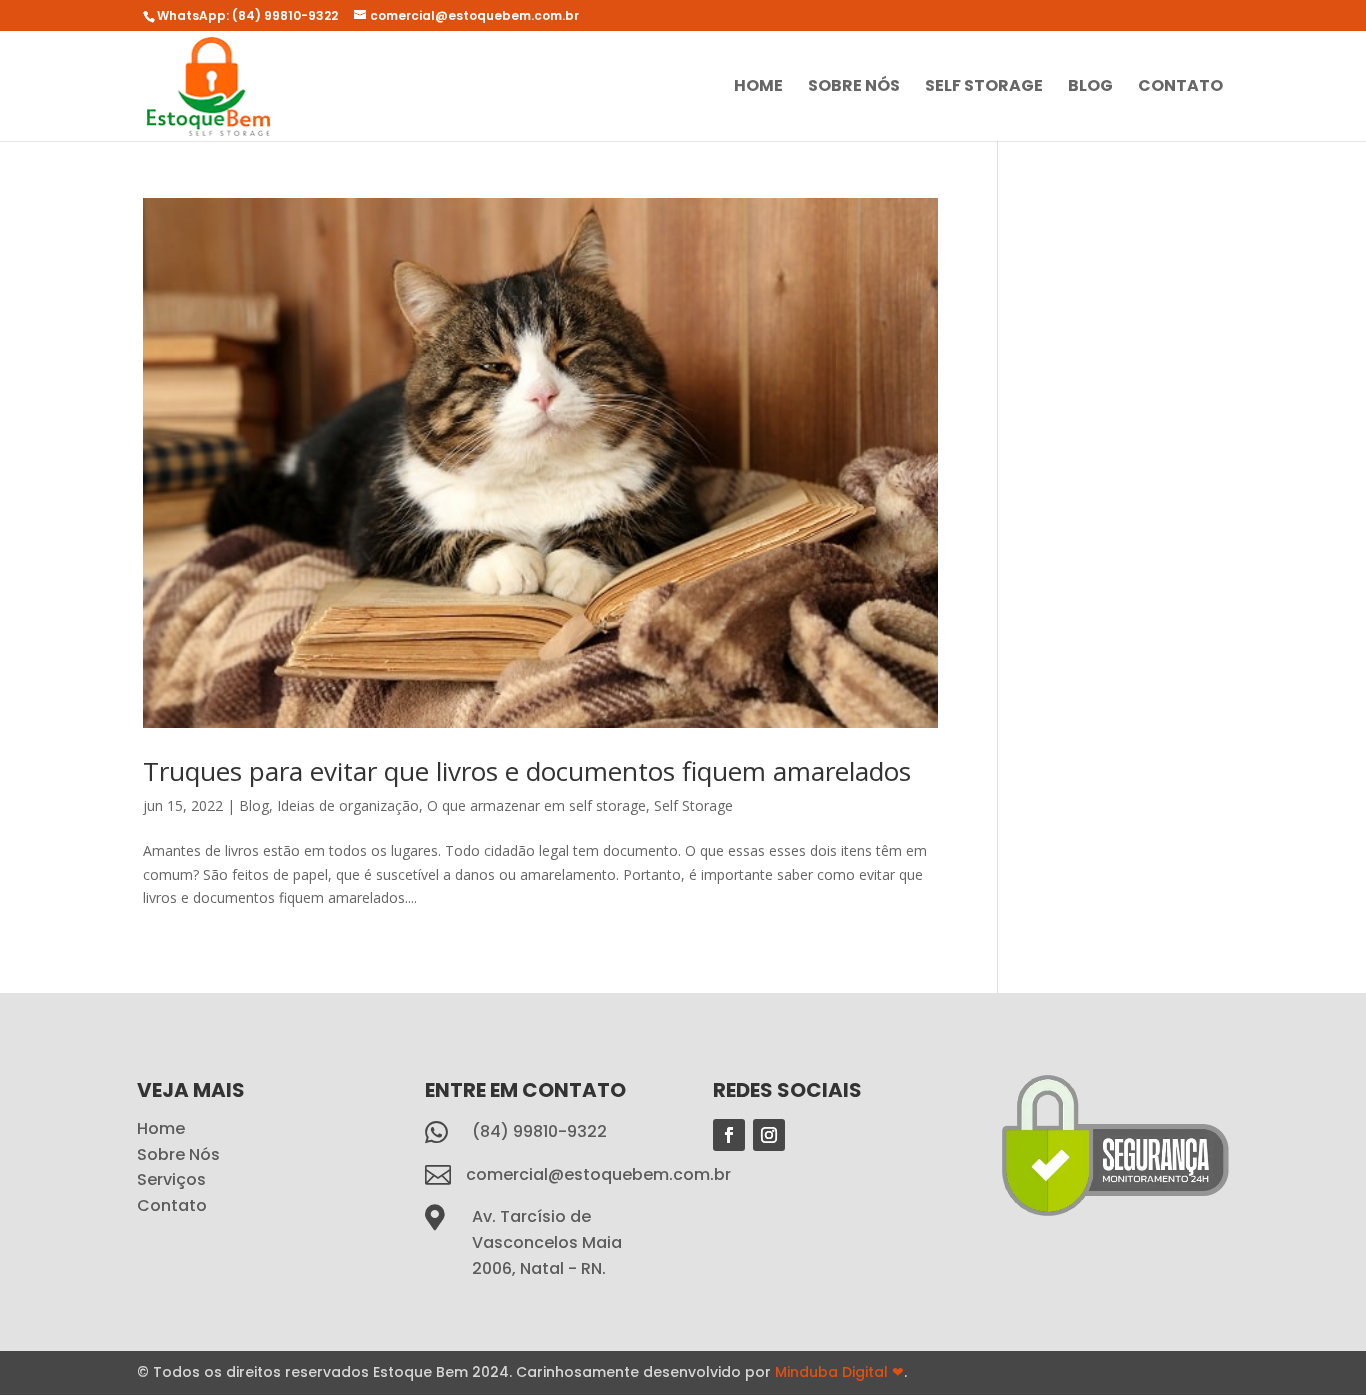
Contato (1180, 88)
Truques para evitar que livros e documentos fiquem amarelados (527, 771)
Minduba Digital (839, 1372)
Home (758, 88)
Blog (1090, 88)
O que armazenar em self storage (536, 805)
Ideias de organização (348, 805)
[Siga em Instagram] (769, 1135)
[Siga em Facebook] (729, 1135)
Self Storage (984, 88)
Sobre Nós (854, 88)
